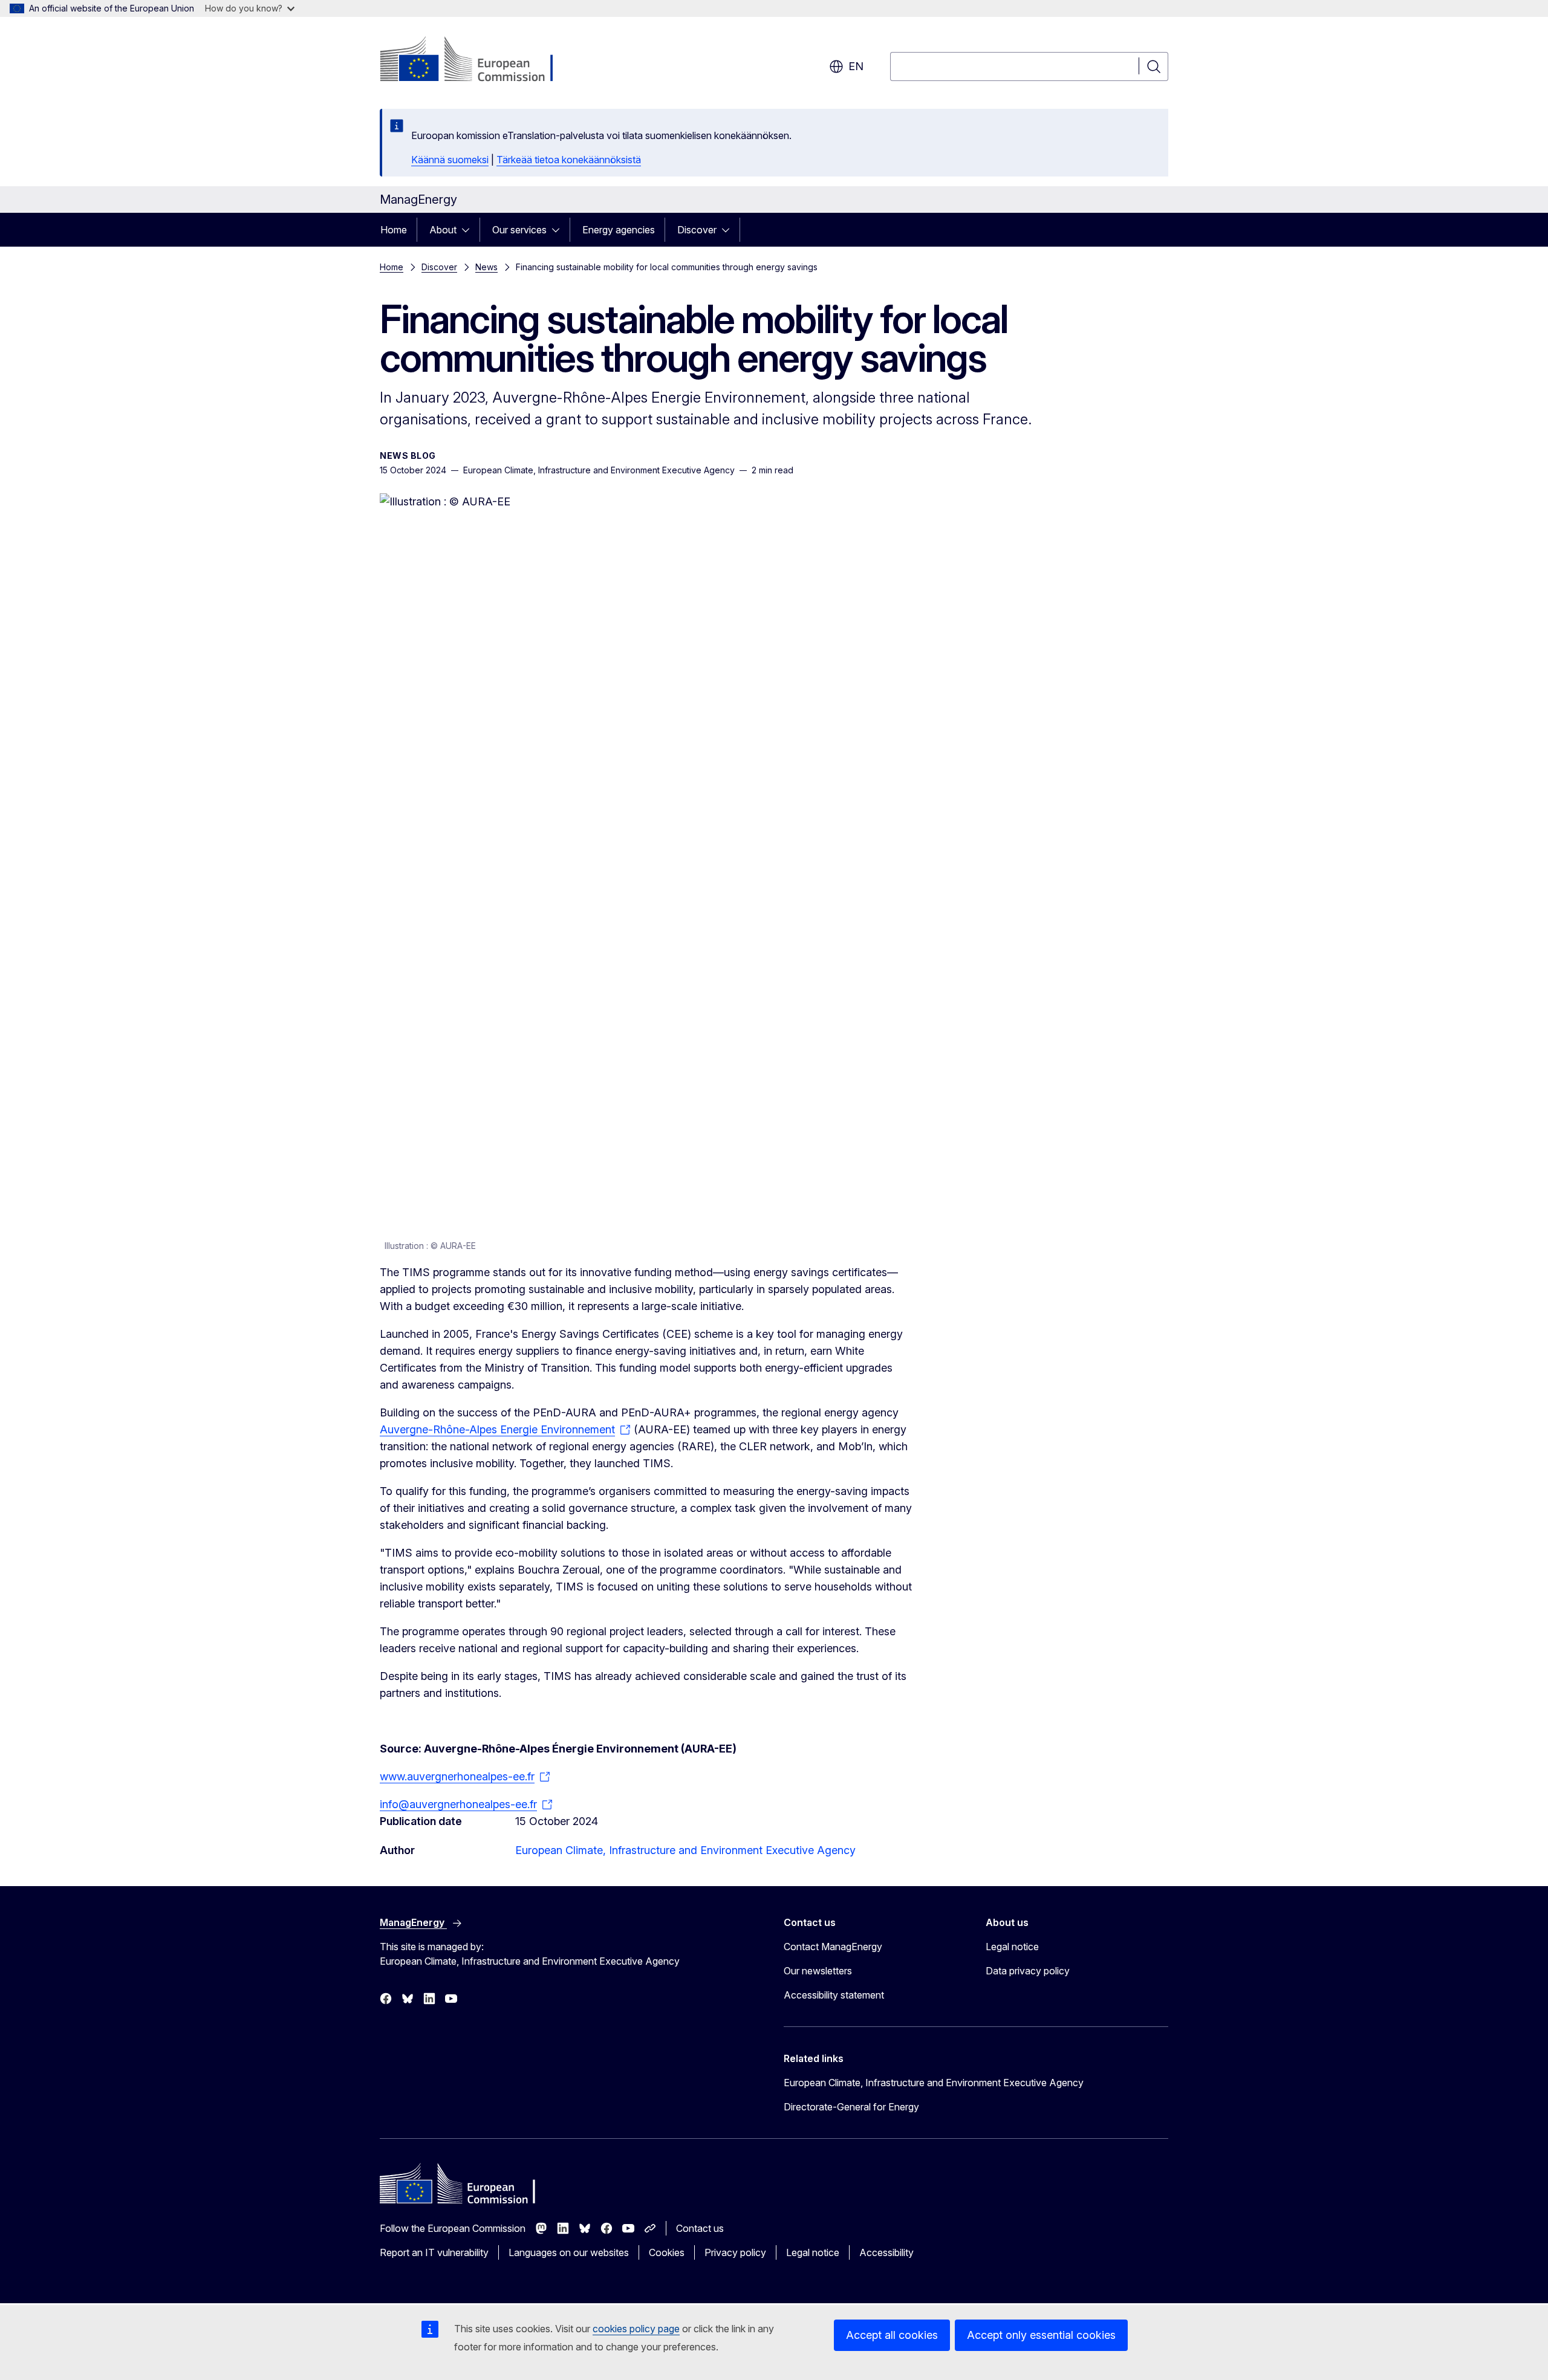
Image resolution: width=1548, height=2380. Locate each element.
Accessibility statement (834, 1995)
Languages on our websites (569, 2252)
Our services (519, 230)
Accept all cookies (892, 2335)
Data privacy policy (1028, 1971)
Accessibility (886, 2252)
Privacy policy (735, 2252)
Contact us (700, 2228)
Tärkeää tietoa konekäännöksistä (569, 160)
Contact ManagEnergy (833, 1947)
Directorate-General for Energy (851, 2107)
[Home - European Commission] (477, 60)
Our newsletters (818, 1971)
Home (394, 230)
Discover (697, 230)
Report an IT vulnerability (434, 2252)
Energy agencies (619, 230)
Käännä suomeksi (450, 160)
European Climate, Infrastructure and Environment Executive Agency (685, 1850)
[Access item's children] (469, 230)
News (486, 267)
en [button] (856, 66)
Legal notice (1012, 1947)
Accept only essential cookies (1041, 2335)
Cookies (667, 2252)
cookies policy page (636, 2329)
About (443, 230)
